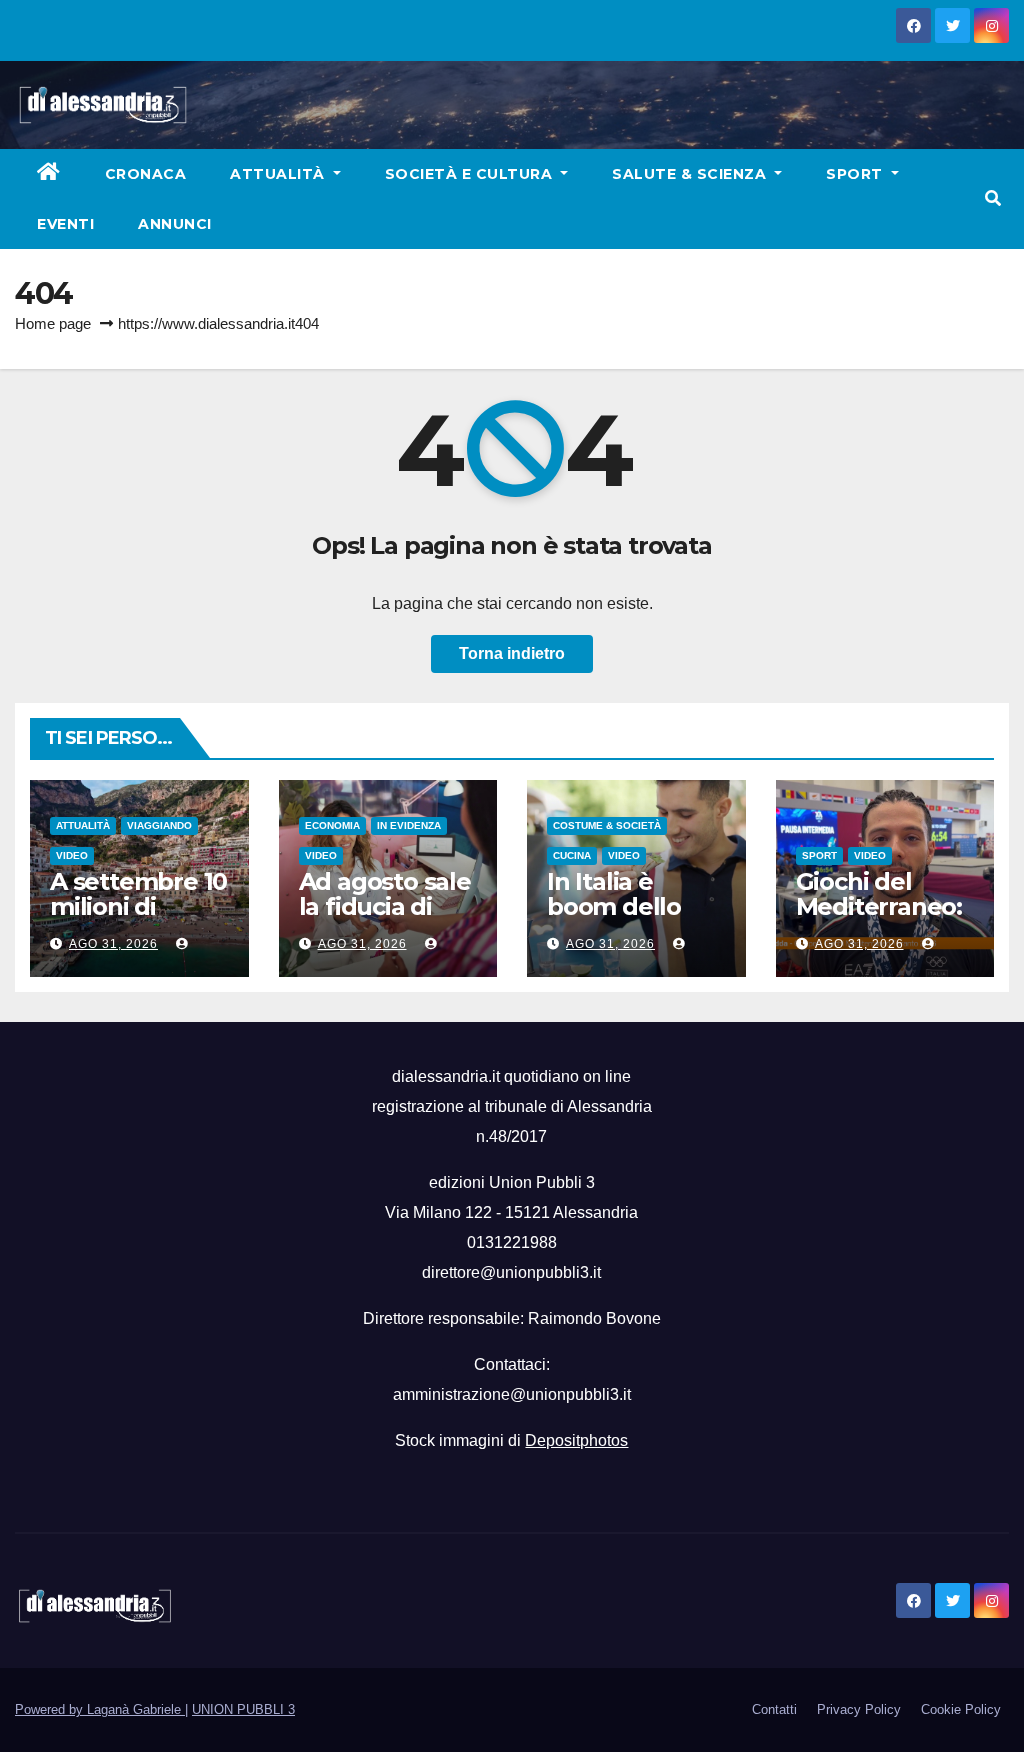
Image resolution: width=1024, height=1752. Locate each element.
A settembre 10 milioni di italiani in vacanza (138, 919)
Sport (856, 174)
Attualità (279, 174)
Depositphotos (576, 1440)
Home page (53, 323)
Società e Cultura (471, 174)
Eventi (65, 224)
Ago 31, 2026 (113, 944)
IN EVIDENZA (409, 825)
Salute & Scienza (691, 174)
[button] (993, 198)
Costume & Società (607, 825)
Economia (332, 825)
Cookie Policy (961, 1709)
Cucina (572, 855)
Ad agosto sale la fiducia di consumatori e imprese (385, 919)
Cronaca (146, 174)
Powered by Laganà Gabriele (100, 1709)
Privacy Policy (859, 1709)
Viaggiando (159, 825)
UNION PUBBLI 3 (243, 1709)
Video (72, 855)
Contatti (774, 1709)
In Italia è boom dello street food (614, 906)
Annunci (175, 224)
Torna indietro (512, 653)
